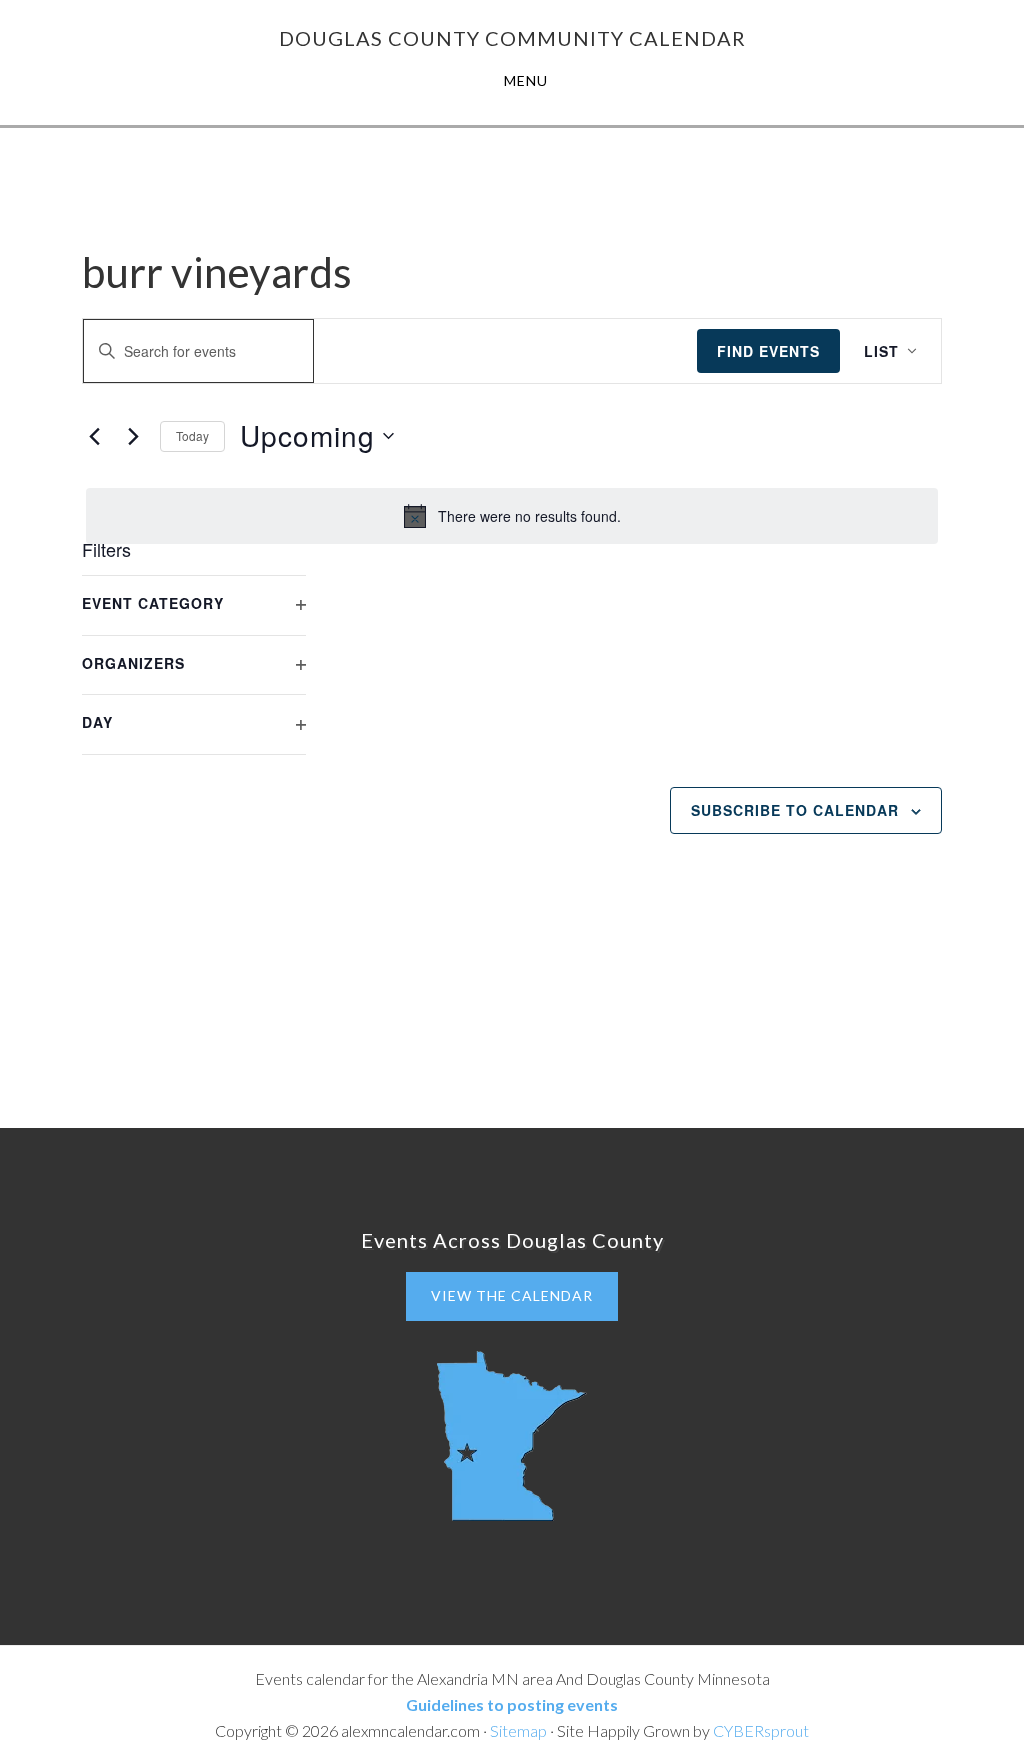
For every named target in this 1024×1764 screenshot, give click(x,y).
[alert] (512, 516)
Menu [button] (526, 80)
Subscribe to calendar (795, 810)
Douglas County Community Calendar (512, 38)
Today (192, 435)
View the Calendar (512, 1295)
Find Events (768, 351)
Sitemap (518, 1730)
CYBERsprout (761, 1730)
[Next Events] (133, 436)
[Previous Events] (94, 436)
